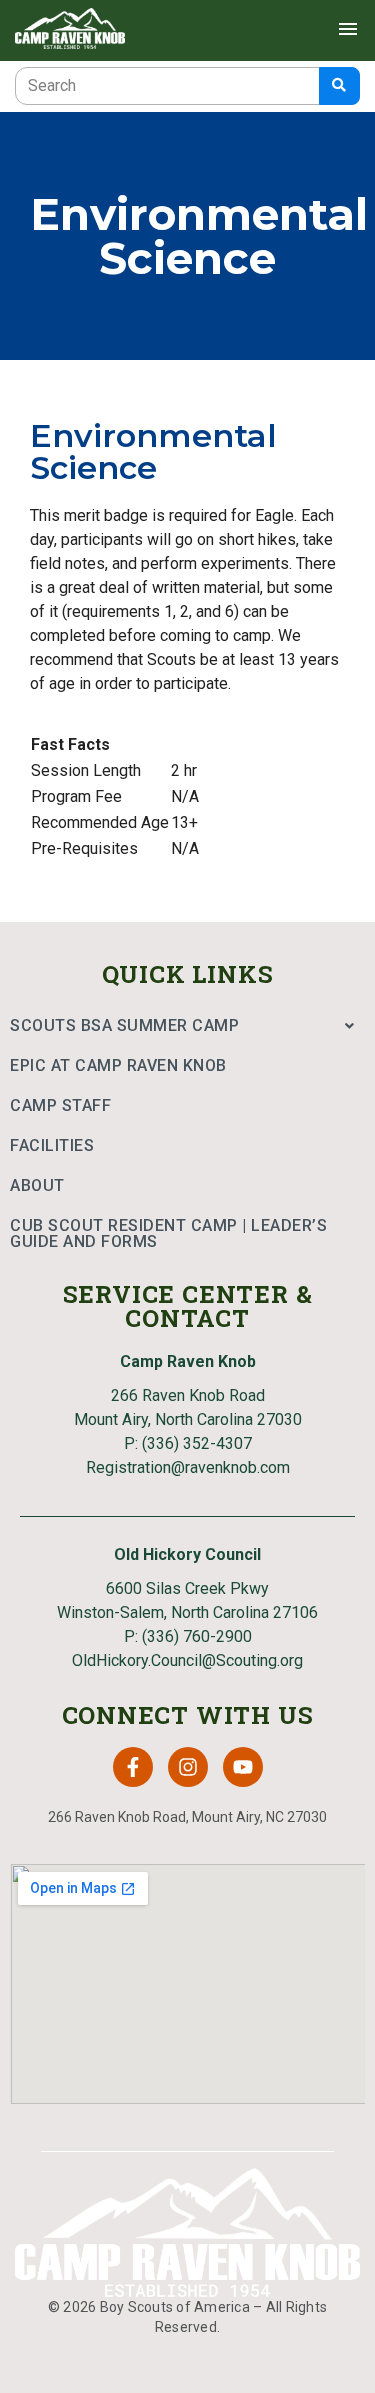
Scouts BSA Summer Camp (124, 1025)
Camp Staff (60, 1105)
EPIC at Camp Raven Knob (118, 1065)
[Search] (339, 86)
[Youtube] (243, 1767)
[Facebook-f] (133, 1767)
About (37, 1185)
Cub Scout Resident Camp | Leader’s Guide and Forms (168, 1233)
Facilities (52, 1145)
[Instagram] (188, 1767)
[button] (187, 1026)
